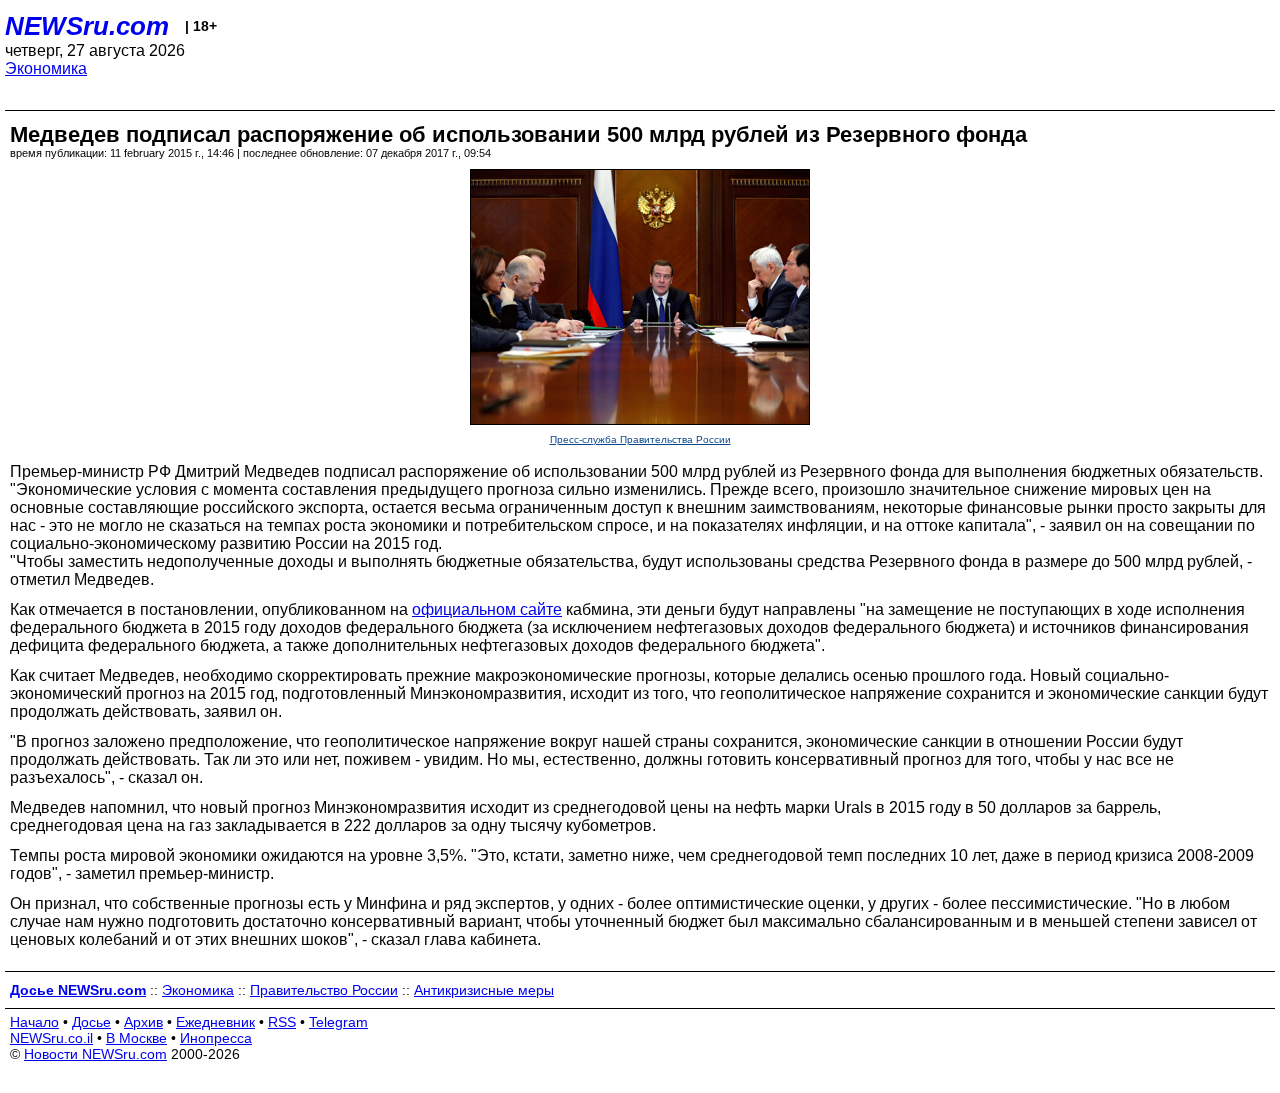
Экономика (46, 68)
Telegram (338, 1022)
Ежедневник (215, 1022)
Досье (91, 1022)
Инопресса (216, 1038)
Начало (34, 1022)
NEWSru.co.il (51, 1038)
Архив (143, 1022)
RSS (282, 1022)
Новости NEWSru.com (95, 1054)
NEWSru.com (87, 26)
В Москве (136, 1038)
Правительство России (324, 990)
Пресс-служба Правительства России (640, 439)
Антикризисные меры (484, 990)
